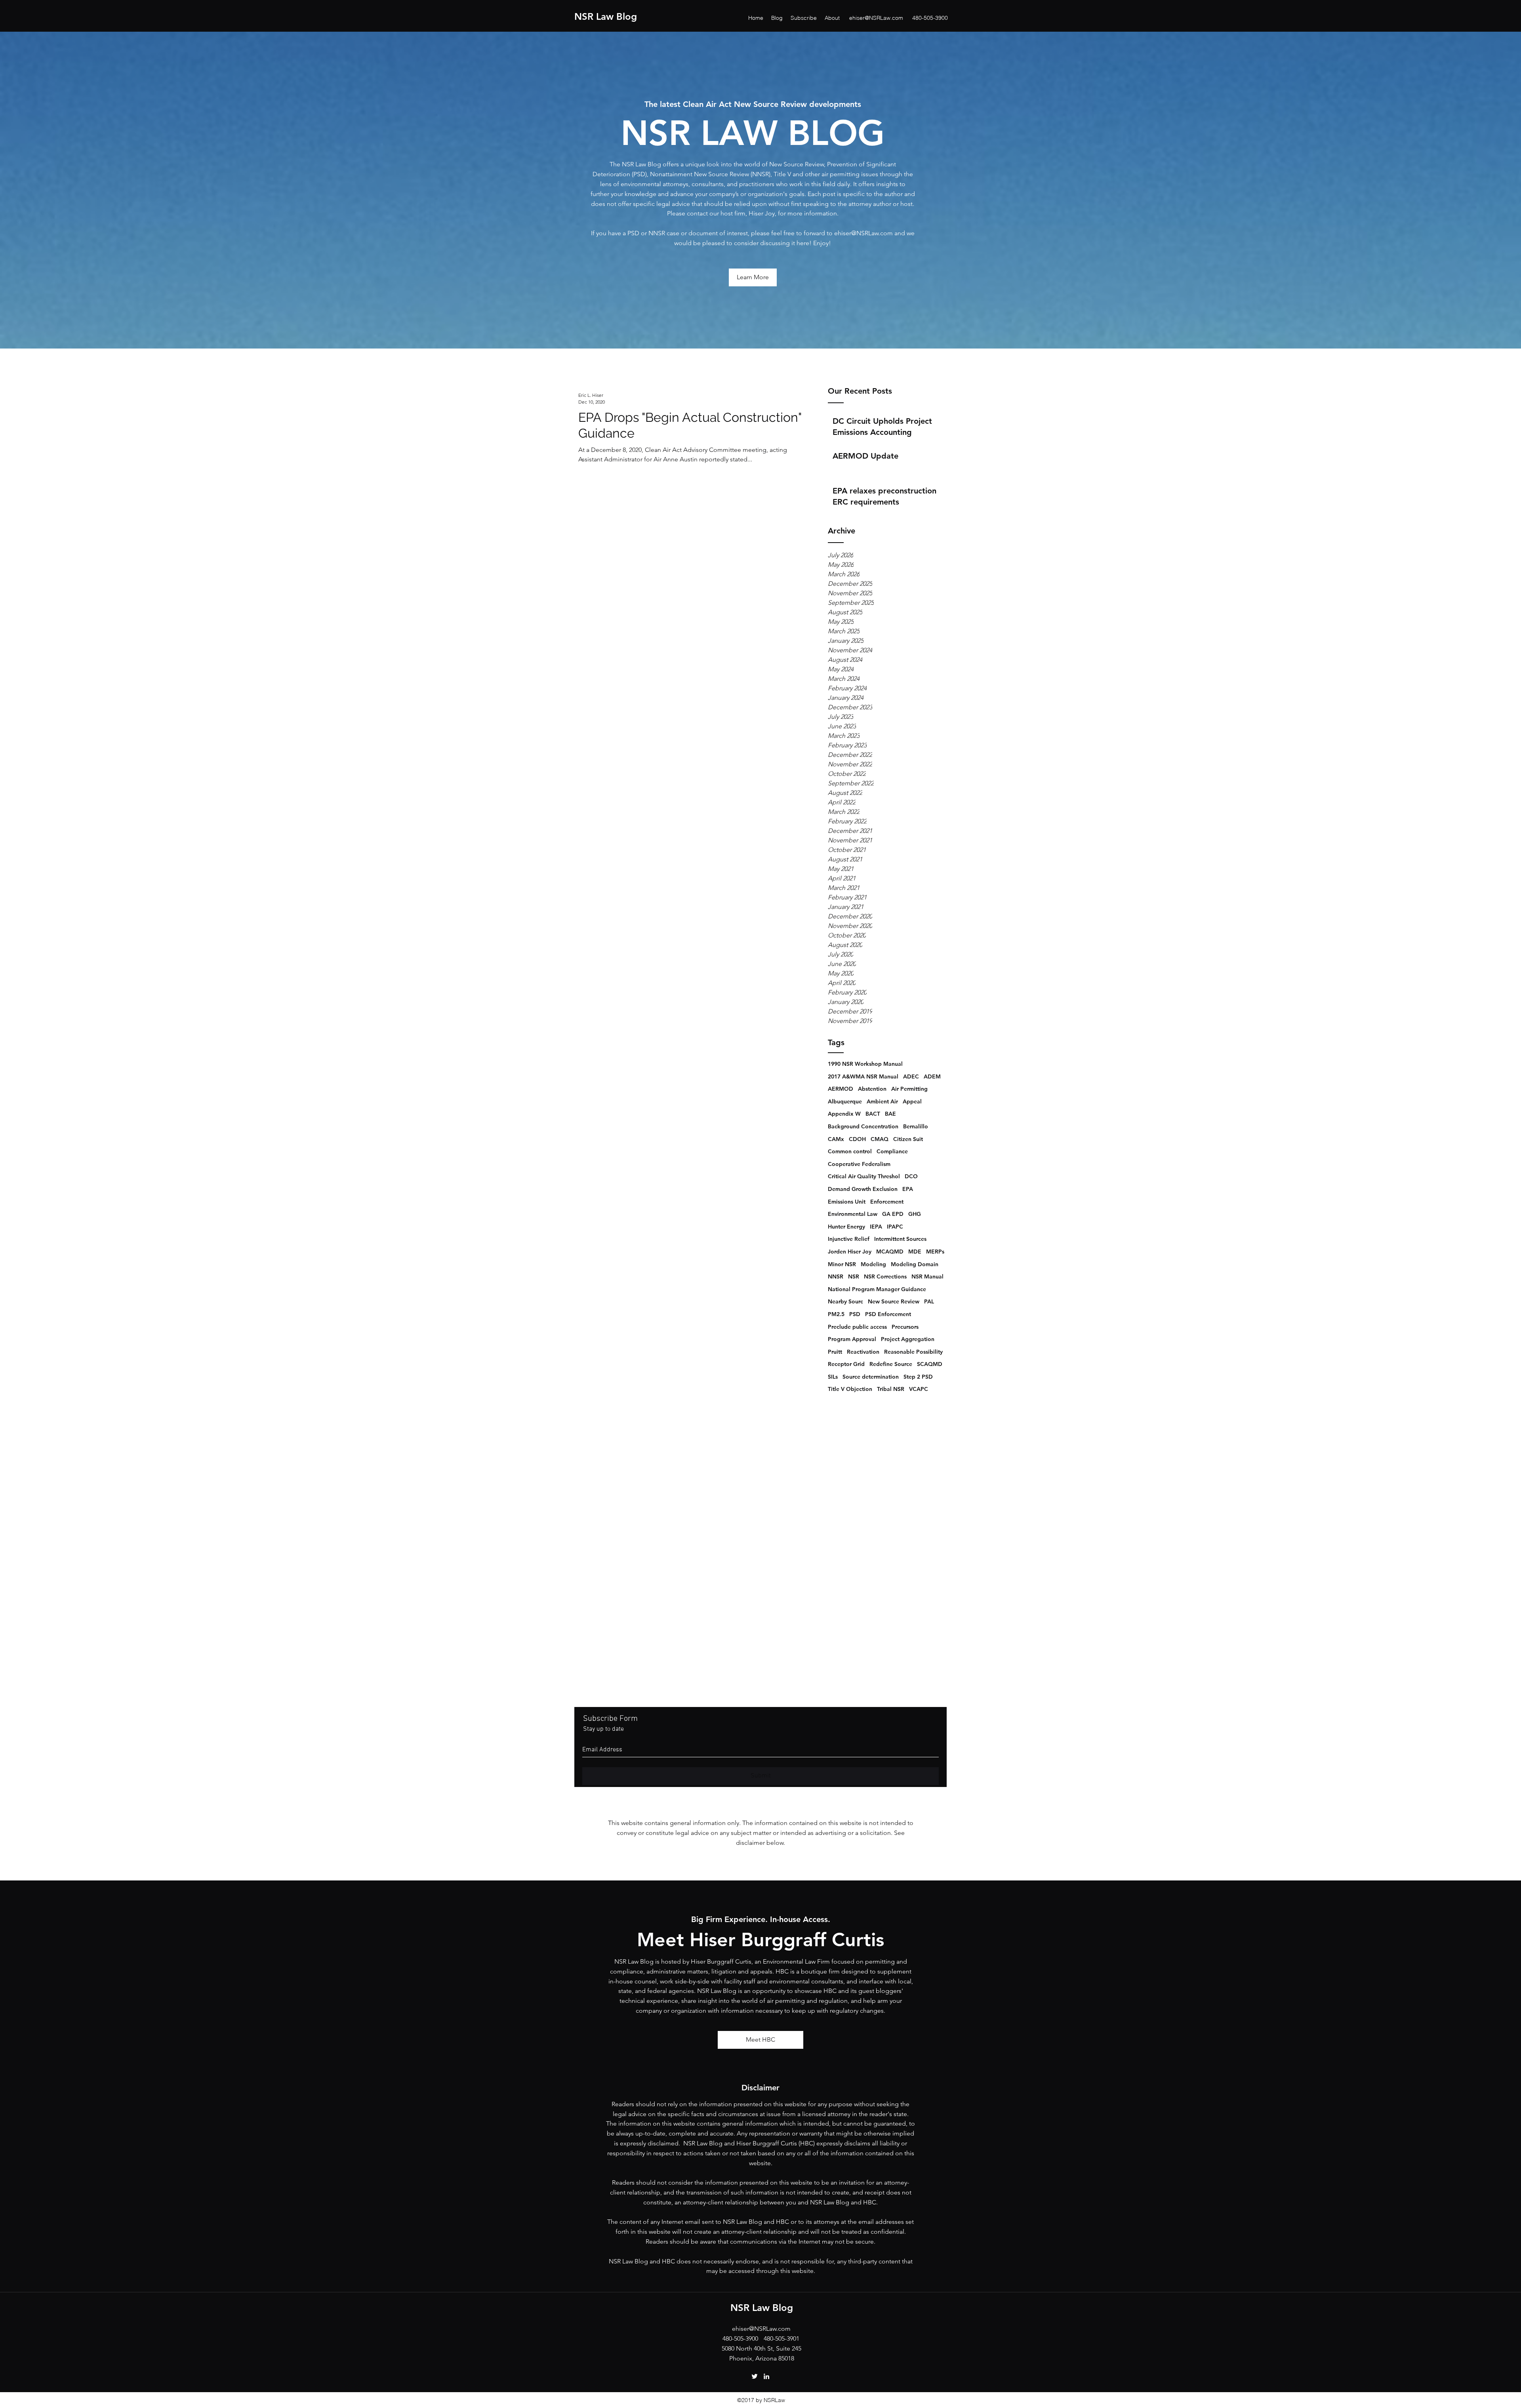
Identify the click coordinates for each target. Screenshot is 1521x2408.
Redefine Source (891, 1364)
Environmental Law (853, 1214)
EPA (908, 1189)
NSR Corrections (885, 1276)
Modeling (873, 1264)
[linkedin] (766, 2376)
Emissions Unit (847, 1202)
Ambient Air (882, 1101)
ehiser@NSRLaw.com (876, 18)
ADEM (932, 1076)
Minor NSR (842, 1264)
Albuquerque (845, 1101)
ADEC (911, 1076)
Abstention (872, 1089)
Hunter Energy (846, 1227)
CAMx (836, 1139)
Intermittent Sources (900, 1239)
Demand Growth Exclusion (863, 1189)
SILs (833, 1377)
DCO (911, 1176)
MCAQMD (890, 1252)
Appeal (912, 1101)
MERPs (935, 1252)
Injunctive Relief (849, 1239)
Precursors (905, 1327)
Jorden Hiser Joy (850, 1252)
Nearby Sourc (845, 1301)
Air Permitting (909, 1089)
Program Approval (852, 1339)
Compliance (892, 1151)
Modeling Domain (915, 1264)
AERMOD (841, 1089)
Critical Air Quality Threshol (864, 1176)
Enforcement (887, 1202)
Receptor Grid (846, 1364)
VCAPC (919, 1389)
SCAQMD (930, 1364)
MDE (915, 1252)
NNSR (836, 1276)
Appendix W (844, 1114)
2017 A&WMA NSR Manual (863, 1076)
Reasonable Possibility (913, 1352)
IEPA (876, 1227)
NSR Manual (927, 1276)
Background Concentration (863, 1126)
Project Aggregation (908, 1339)
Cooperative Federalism (859, 1164)
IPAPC (895, 1227)
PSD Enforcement (888, 1314)
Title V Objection (850, 1389)
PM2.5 (836, 1314)
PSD (855, 1314)
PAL (929, 1301)
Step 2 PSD (918, 1377)
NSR (854, 1276)
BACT (873, 1114)
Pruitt (835, 1352)
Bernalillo (916, 1126)
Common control (850, 1151)
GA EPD (893, 1214)
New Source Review (894, 1301)
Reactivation (863, 1352)
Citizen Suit (908, 1139)
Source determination (871, 1377)
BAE (890, 1114)
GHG (915, 1214)
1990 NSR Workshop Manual (865, 1064)
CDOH (857, 1139)
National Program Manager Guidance (877, 1289)
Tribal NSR (891, 1389)
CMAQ (880, 1139)
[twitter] (755, 2376)
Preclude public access (857, 1327)
